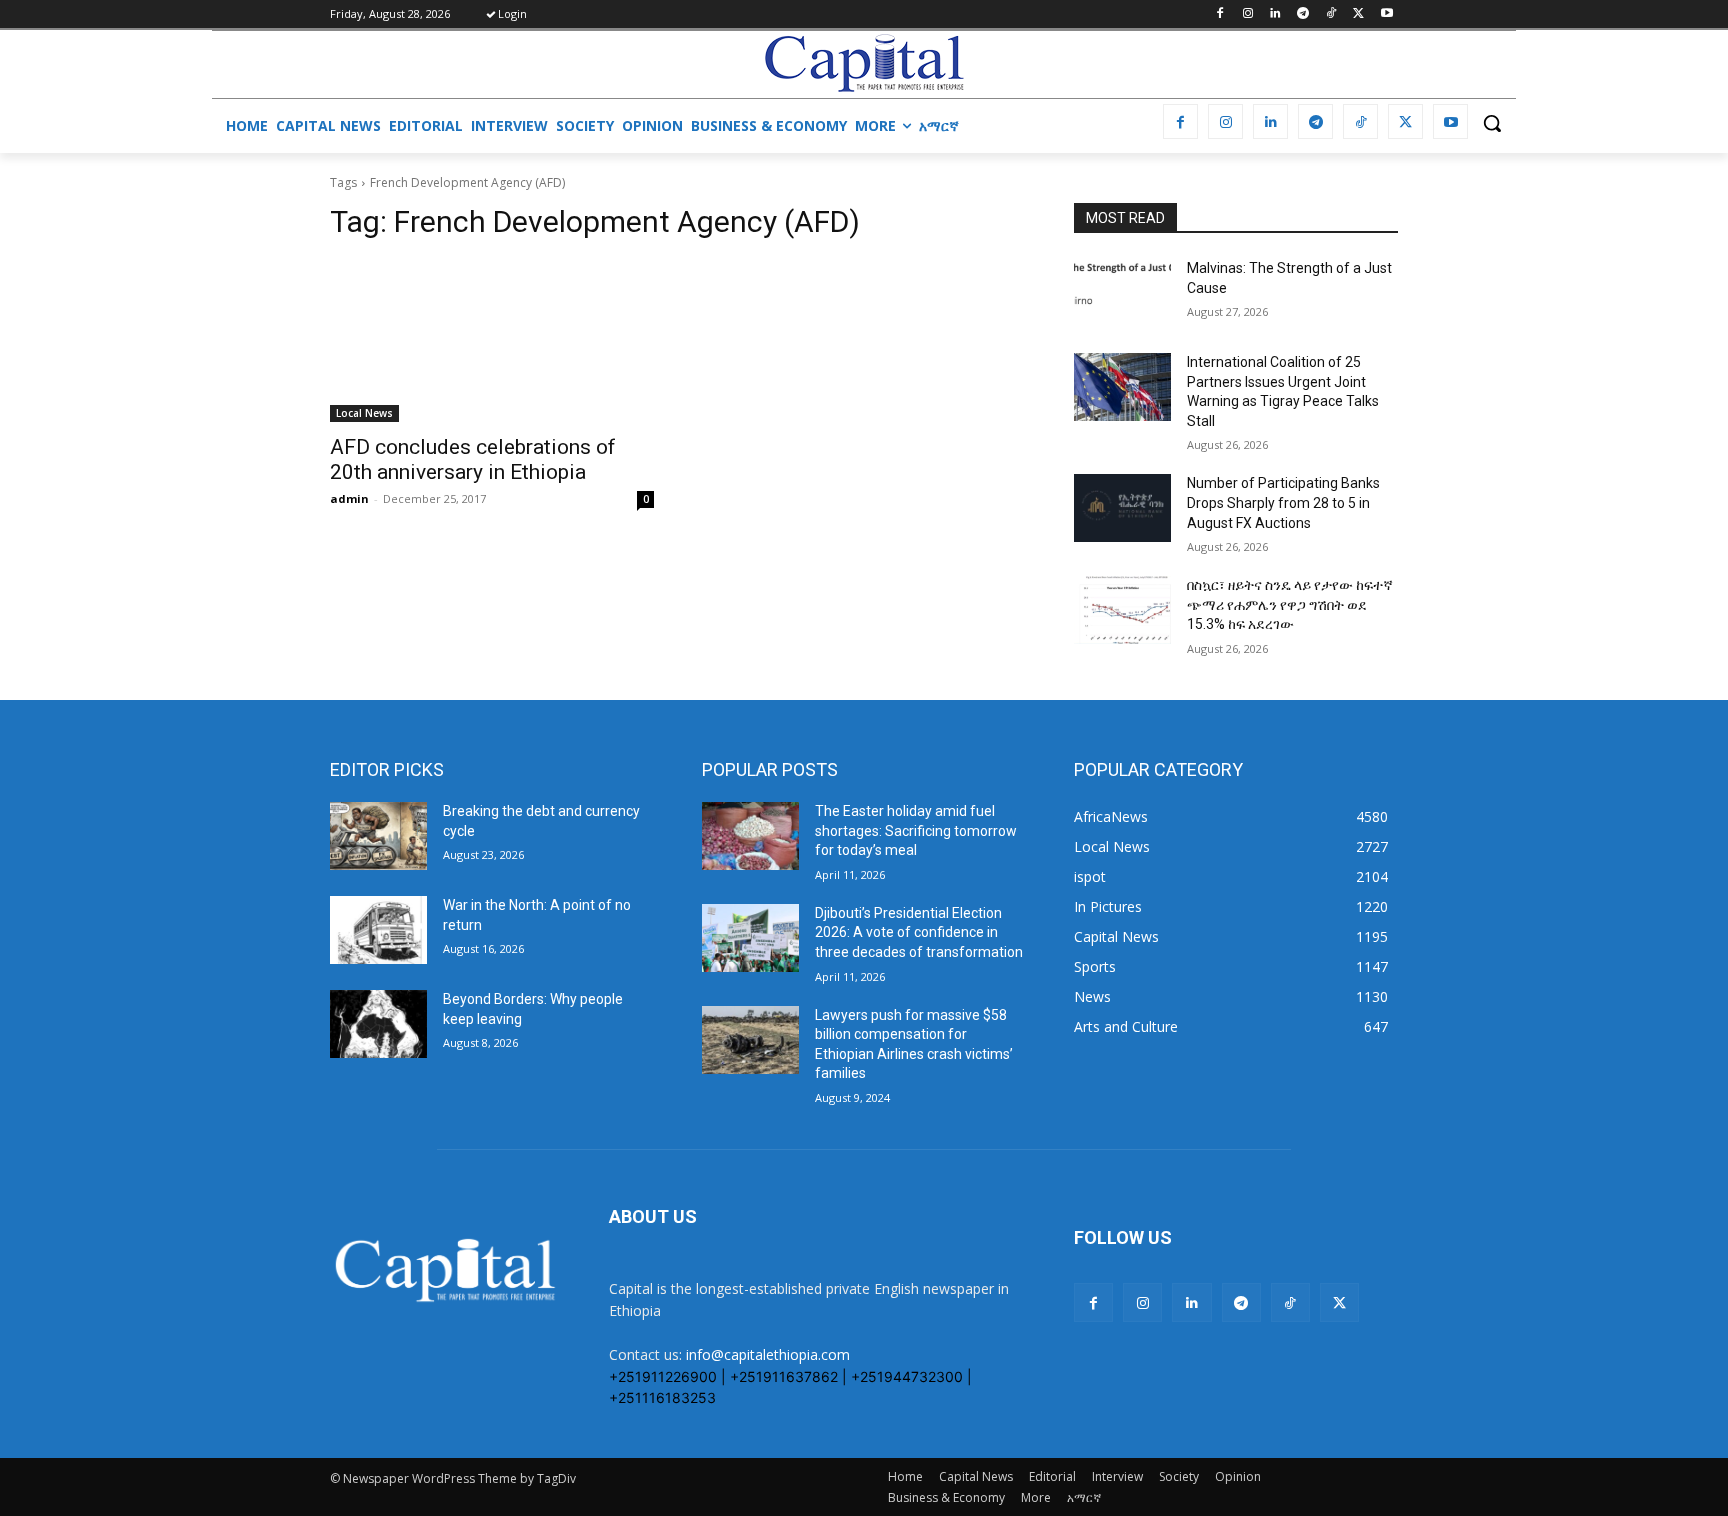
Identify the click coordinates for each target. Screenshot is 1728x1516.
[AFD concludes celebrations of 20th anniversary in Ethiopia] (492, 341)
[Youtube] (1386, 14)
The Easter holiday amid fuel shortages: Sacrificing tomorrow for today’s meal (916, 830)
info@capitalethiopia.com (768, 1354)
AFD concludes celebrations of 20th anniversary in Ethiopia (473, 459)
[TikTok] (1331, 14)
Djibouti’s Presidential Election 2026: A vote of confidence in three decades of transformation (919, 932)
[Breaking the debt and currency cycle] (378, 836)
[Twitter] (1358, 14)
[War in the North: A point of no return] (378, 930)
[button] (1492, 123)
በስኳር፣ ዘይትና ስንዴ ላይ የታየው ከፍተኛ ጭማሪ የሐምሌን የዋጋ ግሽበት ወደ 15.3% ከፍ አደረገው (1290, 604)
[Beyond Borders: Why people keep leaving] (378, 1024)
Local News (364, 413)
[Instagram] (1247, 14)
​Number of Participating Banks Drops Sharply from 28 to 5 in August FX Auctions (1283, 502)
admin (349, 498)
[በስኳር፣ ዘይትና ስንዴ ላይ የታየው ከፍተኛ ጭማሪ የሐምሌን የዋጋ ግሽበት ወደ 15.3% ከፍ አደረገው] (1122, 610)
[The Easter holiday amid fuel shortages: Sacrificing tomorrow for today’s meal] (750, 836)
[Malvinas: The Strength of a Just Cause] (1122, 293)
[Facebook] (1219, 14)
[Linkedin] (1275, 14)
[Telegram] (1303, 14)
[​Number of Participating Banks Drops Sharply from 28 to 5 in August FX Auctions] (1122, 508)
